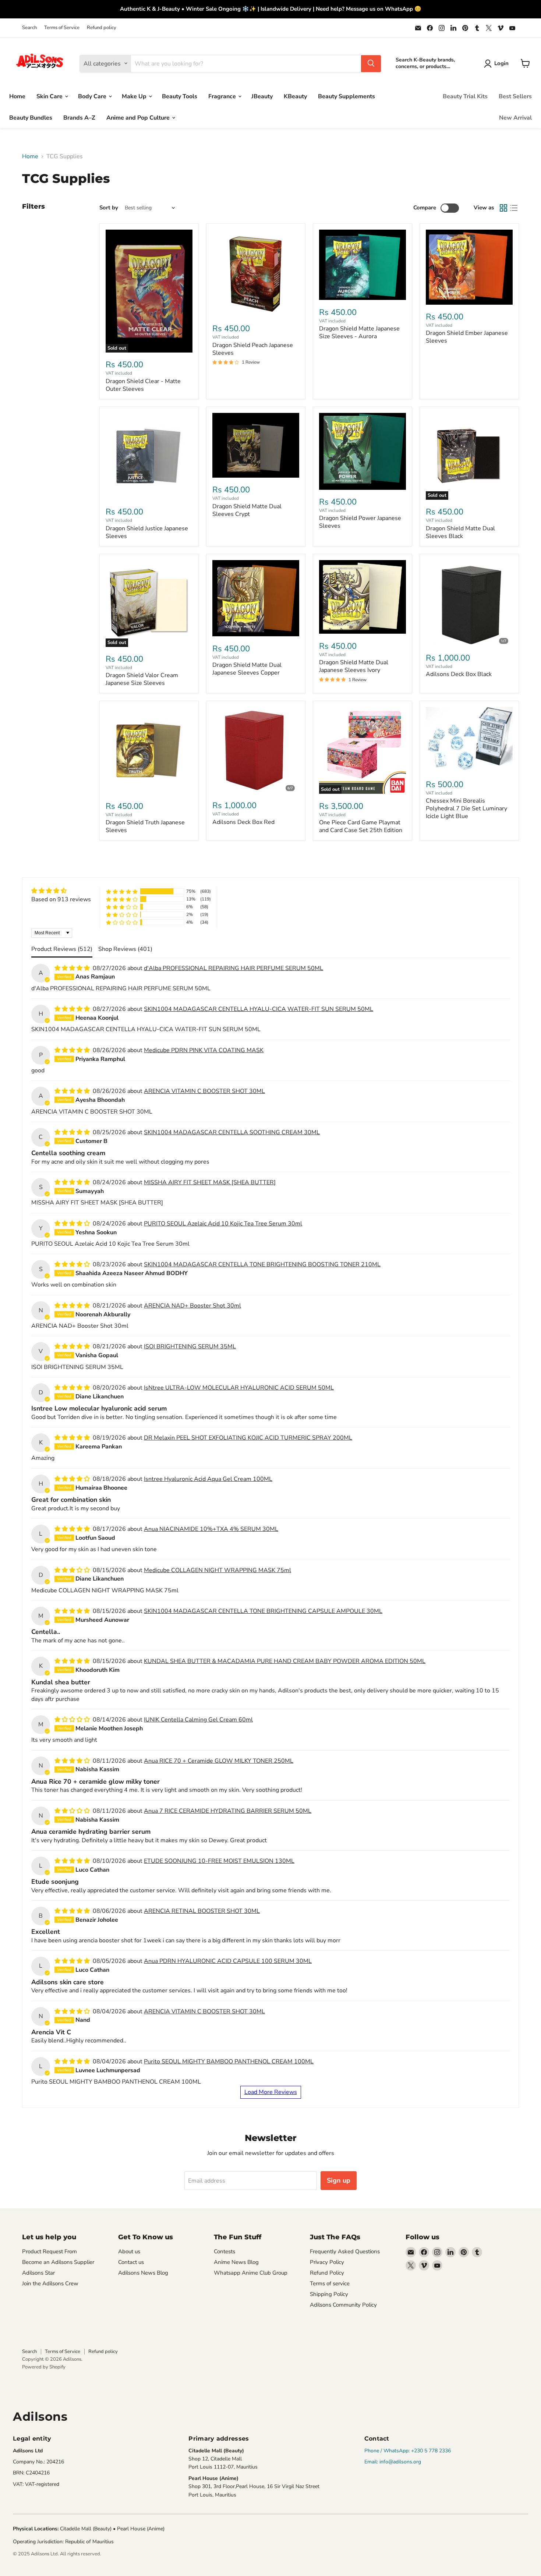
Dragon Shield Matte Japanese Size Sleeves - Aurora (359, 332)
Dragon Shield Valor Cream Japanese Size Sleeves (142, 679)
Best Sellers (515, 96)
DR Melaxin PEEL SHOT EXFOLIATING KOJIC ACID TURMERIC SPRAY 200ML (248, 1438)
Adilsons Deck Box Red (243, 822)
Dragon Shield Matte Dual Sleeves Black (460, 532)
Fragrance (223, 96)
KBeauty (295, 96)
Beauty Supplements (346, 96)
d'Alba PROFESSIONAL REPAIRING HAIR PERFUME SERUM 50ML (234, 968)
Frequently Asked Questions (345, 2251)
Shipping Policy (329, 2294)
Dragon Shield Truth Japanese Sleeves (145, 826)
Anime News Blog (236, 2262)
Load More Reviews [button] (271, 2092)
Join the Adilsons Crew (50, 2283)
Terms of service (330, 2283)
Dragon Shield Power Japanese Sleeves (360, 522)
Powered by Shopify (44, 2367)
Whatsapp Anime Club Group (251, 2273)
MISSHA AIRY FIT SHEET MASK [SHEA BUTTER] (210, 1182)
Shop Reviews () (125, 949)
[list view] (514, 208)
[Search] (371, 63)
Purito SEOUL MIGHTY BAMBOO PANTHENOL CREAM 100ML (229, 2062)
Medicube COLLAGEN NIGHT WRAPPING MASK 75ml (218, 1570)
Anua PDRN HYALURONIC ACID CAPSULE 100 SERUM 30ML (228, 1961)
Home (17, 96)
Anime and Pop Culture (139, 117)
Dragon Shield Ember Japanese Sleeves (467, 337)
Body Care (93, 96)
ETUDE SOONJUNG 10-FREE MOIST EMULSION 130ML (219, 1861)
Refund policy (102, 28)
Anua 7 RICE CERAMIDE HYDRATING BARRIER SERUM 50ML (228, 1811)
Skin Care (50, 96)
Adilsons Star (38, 2273)
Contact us (131, 2262)
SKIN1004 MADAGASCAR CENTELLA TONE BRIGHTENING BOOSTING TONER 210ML (262, 1264)
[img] (61, 891)
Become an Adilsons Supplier (58, 2262)
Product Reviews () (62, 949)
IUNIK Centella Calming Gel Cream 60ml (198, 1720)
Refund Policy (327, 2273)
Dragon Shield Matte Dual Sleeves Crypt (247, 510)
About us (129, 2251)
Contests (224, 2251)
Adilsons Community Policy (343, 2305)
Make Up (135, 96)
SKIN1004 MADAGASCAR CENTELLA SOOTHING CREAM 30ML (232, 1132)
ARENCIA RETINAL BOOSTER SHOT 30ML (202, 1911)
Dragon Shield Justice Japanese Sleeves (147, 532)
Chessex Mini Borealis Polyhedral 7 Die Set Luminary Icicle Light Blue (466, 808)
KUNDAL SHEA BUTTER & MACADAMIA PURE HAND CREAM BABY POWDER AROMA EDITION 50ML (285, 1661)
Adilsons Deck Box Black (459, 674)
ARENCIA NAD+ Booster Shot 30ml (192, 1306)
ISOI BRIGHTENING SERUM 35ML (190, 1347)
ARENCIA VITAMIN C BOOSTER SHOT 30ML (204, 1091)
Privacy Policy (327, 2262)
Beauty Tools (180, 96)
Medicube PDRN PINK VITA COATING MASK (204, 1050)
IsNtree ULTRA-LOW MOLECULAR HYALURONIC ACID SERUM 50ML (239, 1388)
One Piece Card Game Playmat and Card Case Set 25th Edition (361, 826)
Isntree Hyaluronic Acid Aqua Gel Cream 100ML (208, 1479)
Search (29, 28)
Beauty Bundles (31, 117)
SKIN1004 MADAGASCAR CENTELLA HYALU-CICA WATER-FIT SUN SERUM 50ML (259, 1009)
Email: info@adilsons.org (393, 2462)
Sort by (109, 208)
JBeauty (262, 96)
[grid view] (503, 208)
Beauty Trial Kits (465, 96)
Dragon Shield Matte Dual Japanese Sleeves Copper (247, 669)
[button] (122, 891)
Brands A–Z (79, 117)
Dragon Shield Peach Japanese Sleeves (253, 349)
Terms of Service (62, 28)
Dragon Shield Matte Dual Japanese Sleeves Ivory (354, 666)
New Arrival (515, 117)
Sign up (339, 2180)
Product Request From (49, 2251)
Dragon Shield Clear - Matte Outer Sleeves (143, 385)
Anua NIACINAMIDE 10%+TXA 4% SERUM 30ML (211, 1529)
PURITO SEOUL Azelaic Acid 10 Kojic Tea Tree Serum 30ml (223, 1224)
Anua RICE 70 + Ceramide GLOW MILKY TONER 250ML (219, 1761)
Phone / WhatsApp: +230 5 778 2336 (408, 2451)
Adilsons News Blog (143, 2273)
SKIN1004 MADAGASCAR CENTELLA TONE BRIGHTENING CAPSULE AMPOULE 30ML (263, 1611)
